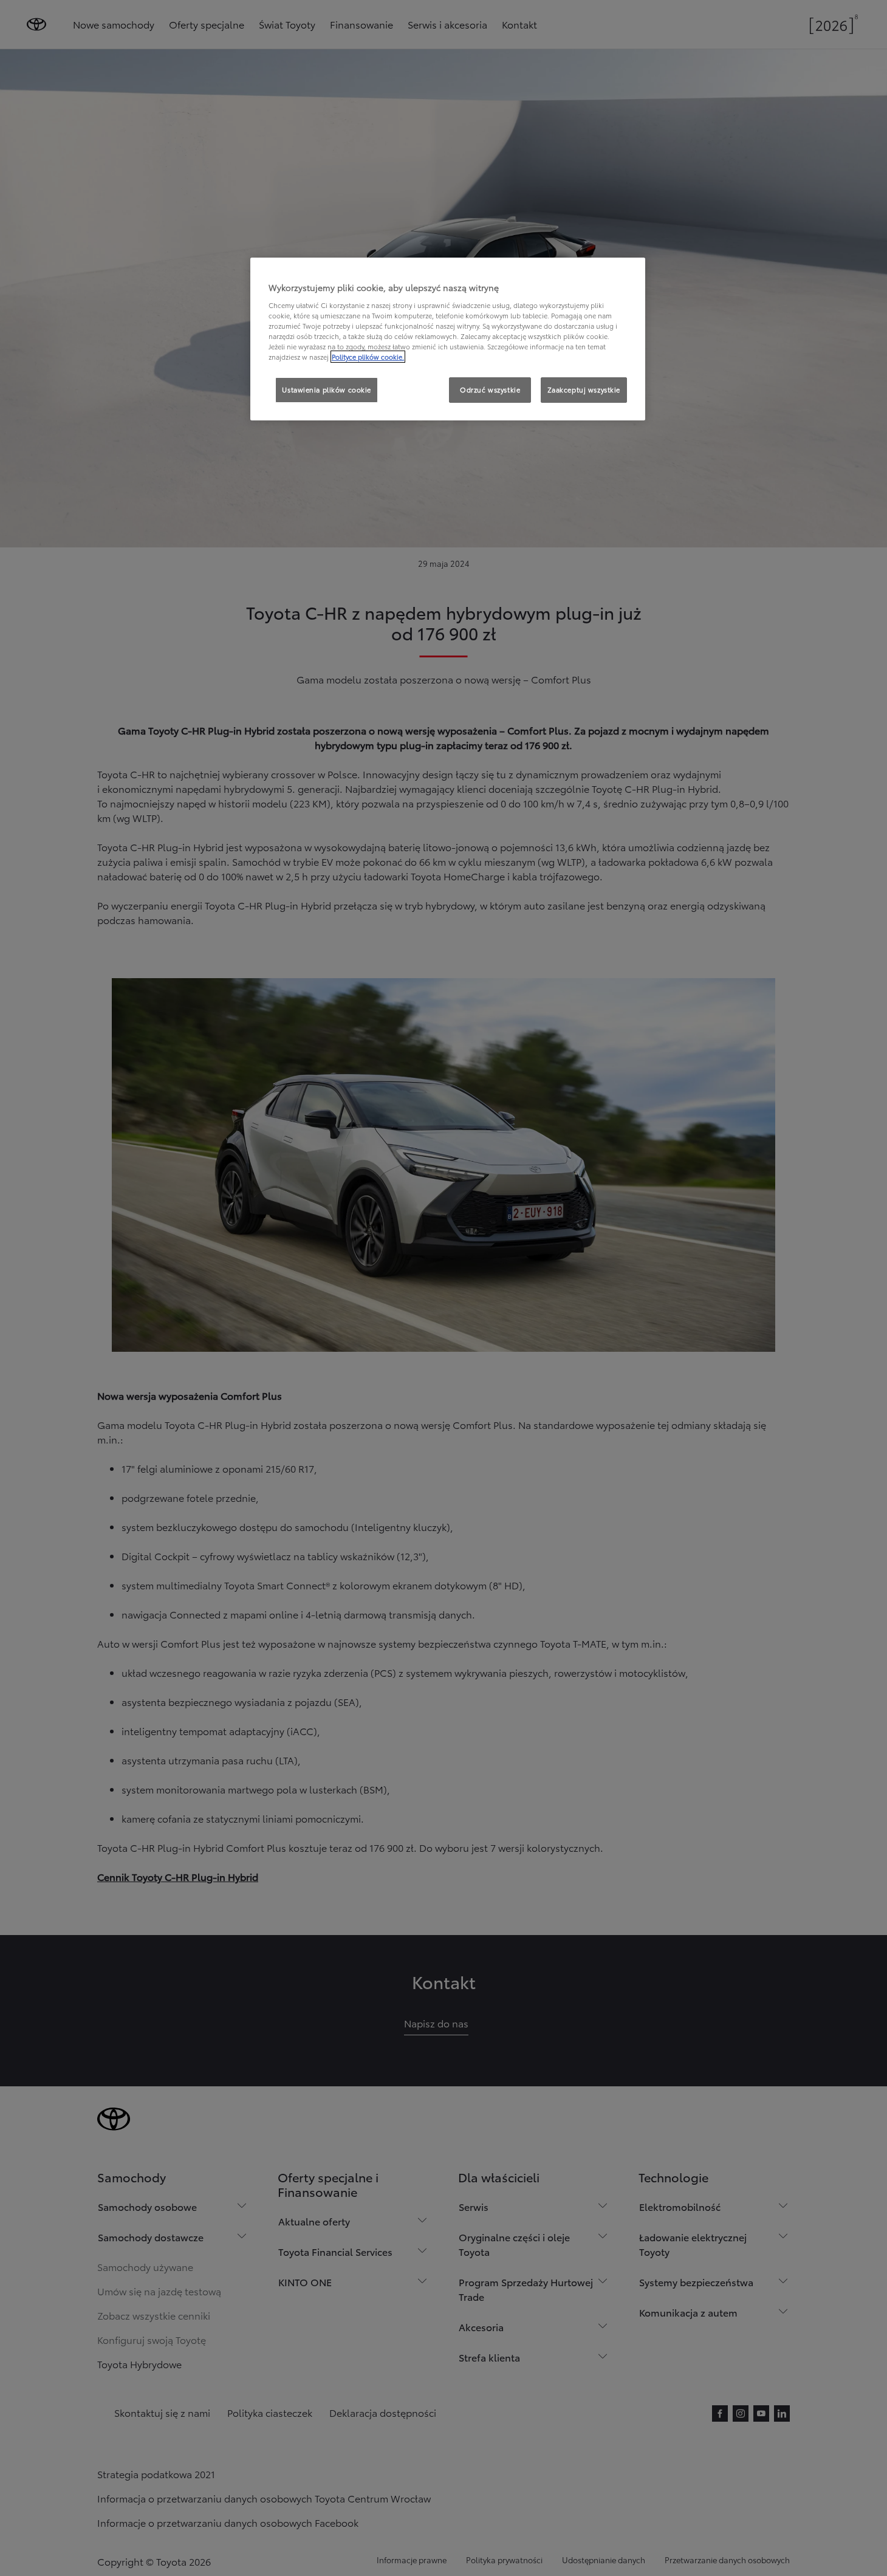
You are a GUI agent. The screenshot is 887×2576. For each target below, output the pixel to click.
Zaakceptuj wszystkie (584, 389)
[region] (448, 339)
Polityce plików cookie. (368, 357)
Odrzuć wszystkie (490, 389)
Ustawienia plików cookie (327, 389)
